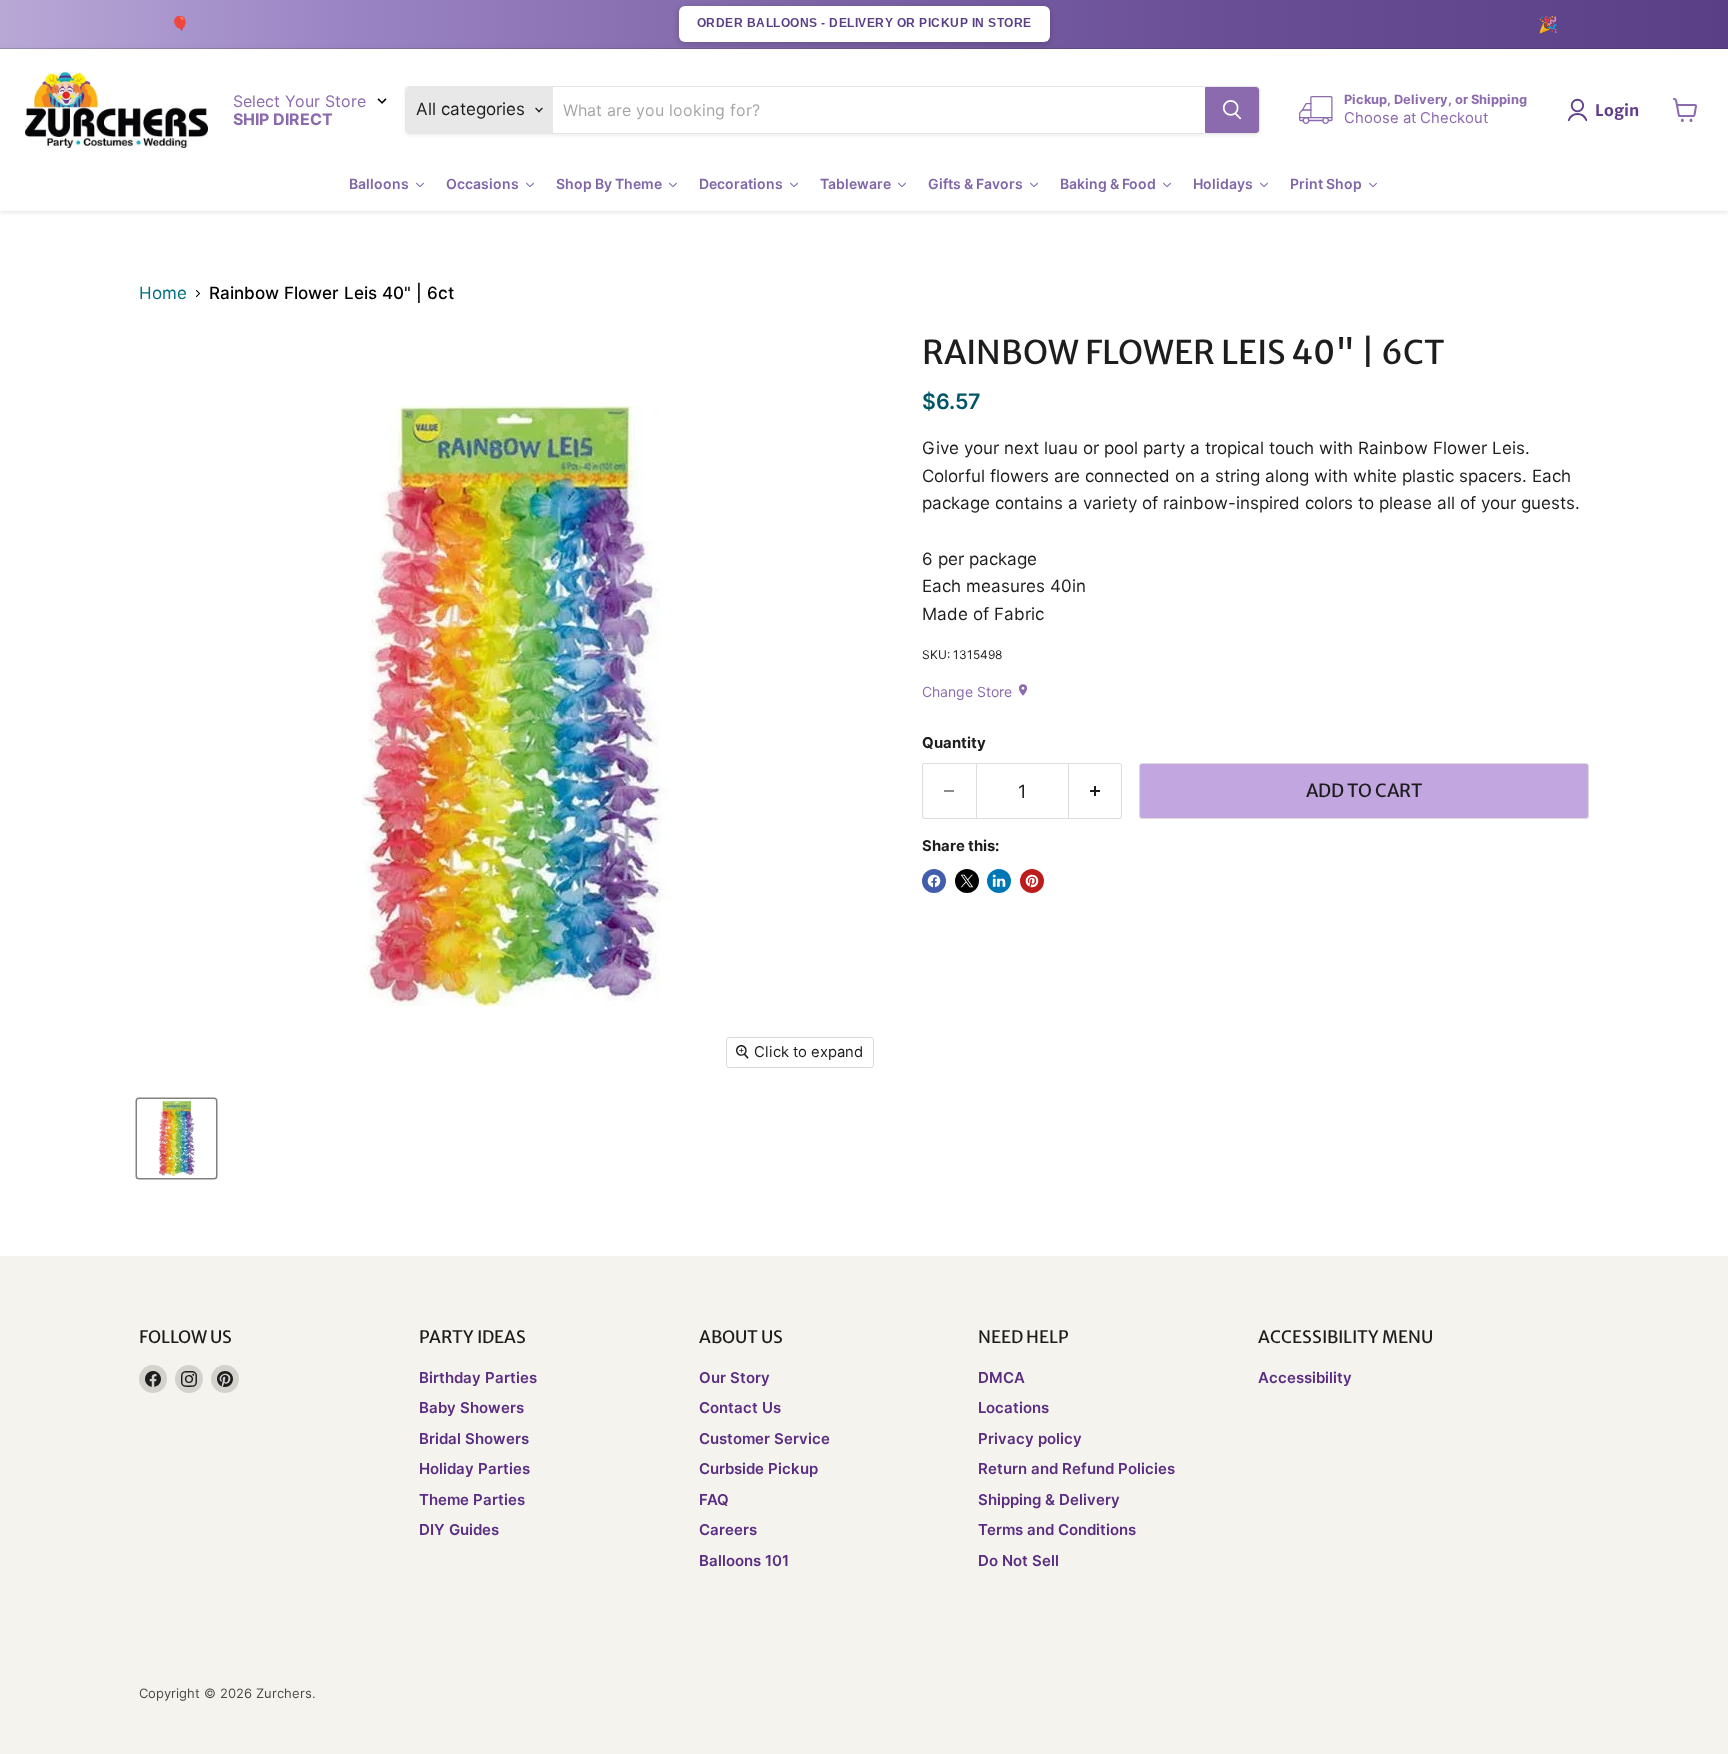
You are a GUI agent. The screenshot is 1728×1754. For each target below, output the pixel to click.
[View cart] (1685, 110)
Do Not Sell (1018, 1560)
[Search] (1232, 110)
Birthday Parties (478, 1377)
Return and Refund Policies (1076, 1468)
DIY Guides (459, 1529)
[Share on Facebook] (934, 881)
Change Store (976, 691)
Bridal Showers (474, 1438)
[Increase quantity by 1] (1096, 791)
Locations (1013, 1407)
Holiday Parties (474, 1468)
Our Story (734, 1377)
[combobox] (879, 110)
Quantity (954, 743)
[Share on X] (967, 881)
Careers (728, 1529)
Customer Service (764, 1438)
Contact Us (740, 1407)
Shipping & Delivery (1049, 1499)
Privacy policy (1030, 1438)
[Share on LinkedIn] (999, 881)
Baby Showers (471, 1407)
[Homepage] (116, 110)
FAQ (714, 1499)
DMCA (1001, 1377)
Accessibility (1305, 1377)
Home (163, 293)
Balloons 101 (744, 1560)
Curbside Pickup (758, 1468)
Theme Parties (472, 1499)
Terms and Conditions (1057, 1529)
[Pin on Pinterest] (1032, 881)
